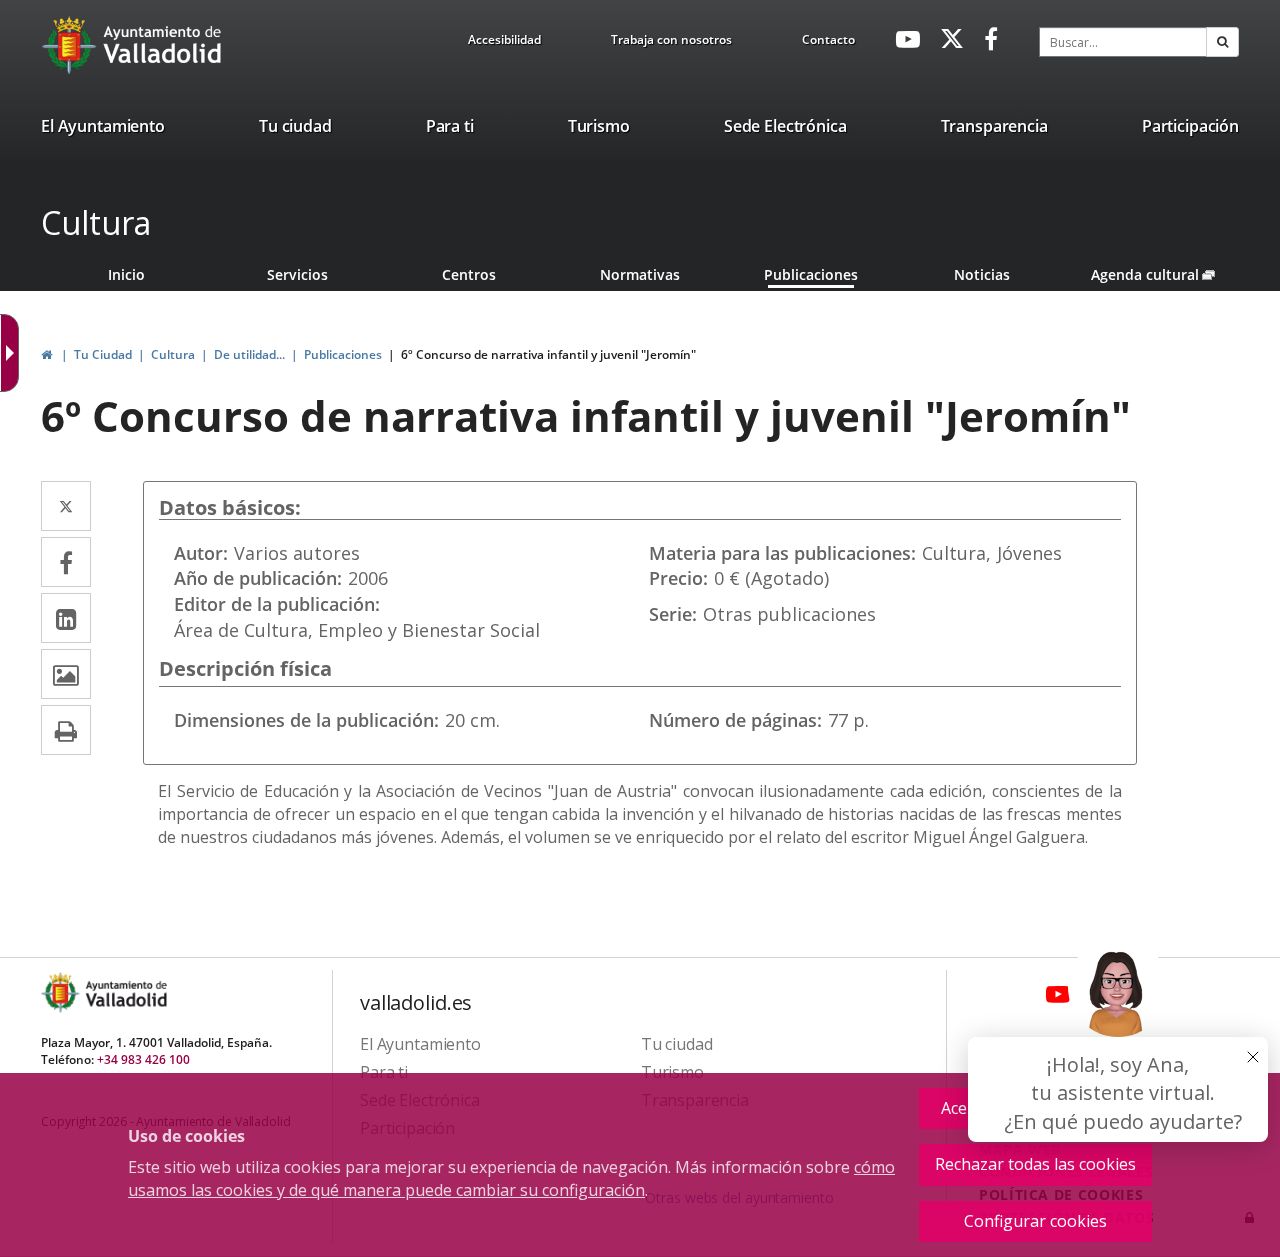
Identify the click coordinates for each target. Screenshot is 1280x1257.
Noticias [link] (982, 274)
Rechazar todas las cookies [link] (1035, 1164)
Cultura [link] (173, 354)
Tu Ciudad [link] (103, 354)
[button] (1222, 42)
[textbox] (1123, 42)
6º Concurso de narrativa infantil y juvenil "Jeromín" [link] (548, 354)
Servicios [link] (297, 274)
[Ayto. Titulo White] (163, 45)
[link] (504, 43)
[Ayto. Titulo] (125, 992)
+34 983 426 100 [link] (143, 1059)
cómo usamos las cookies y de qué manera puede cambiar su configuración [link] (511, 1178)
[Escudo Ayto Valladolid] (62, 992)
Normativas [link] (640, 274)
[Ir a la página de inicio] (71, 45)
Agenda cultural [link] (1164, 275)
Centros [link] (469, 274)
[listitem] (103, 130)
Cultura (96, 222)
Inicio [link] (126, 274)
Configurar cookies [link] (1035, 1221)
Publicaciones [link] (811, 274)
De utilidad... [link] (249, 354)
